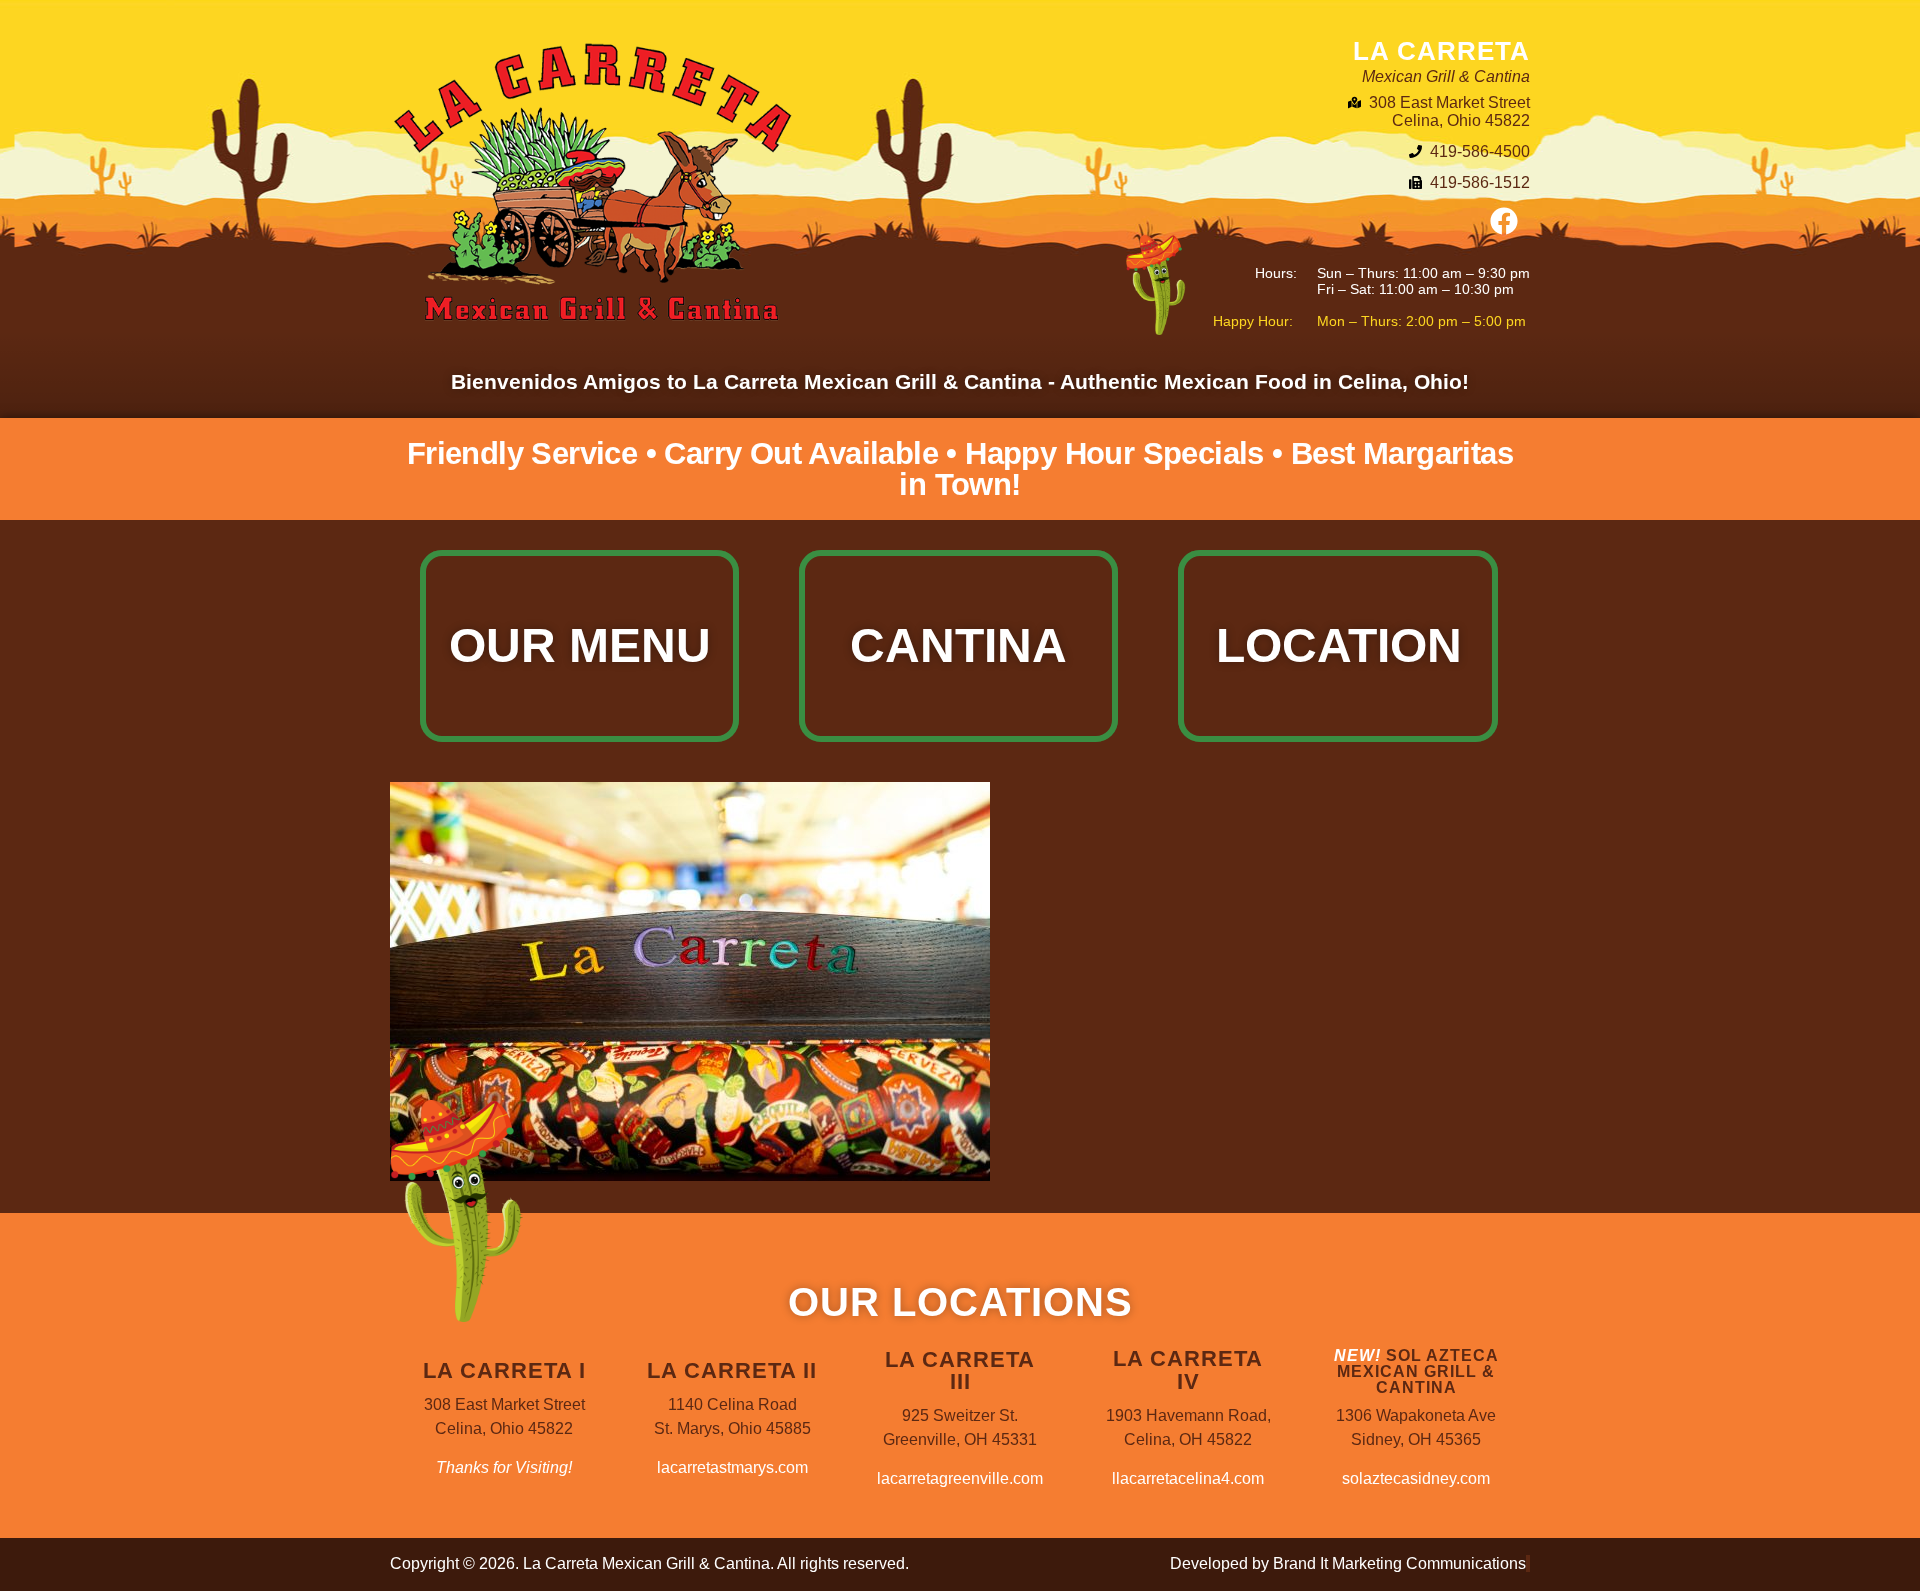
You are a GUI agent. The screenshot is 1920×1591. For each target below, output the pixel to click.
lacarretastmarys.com (732, 1467)
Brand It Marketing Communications (1399, 1563)
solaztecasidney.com (1416, 1478)
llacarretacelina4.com (1188, 1478)
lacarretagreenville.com (960, 1478)
